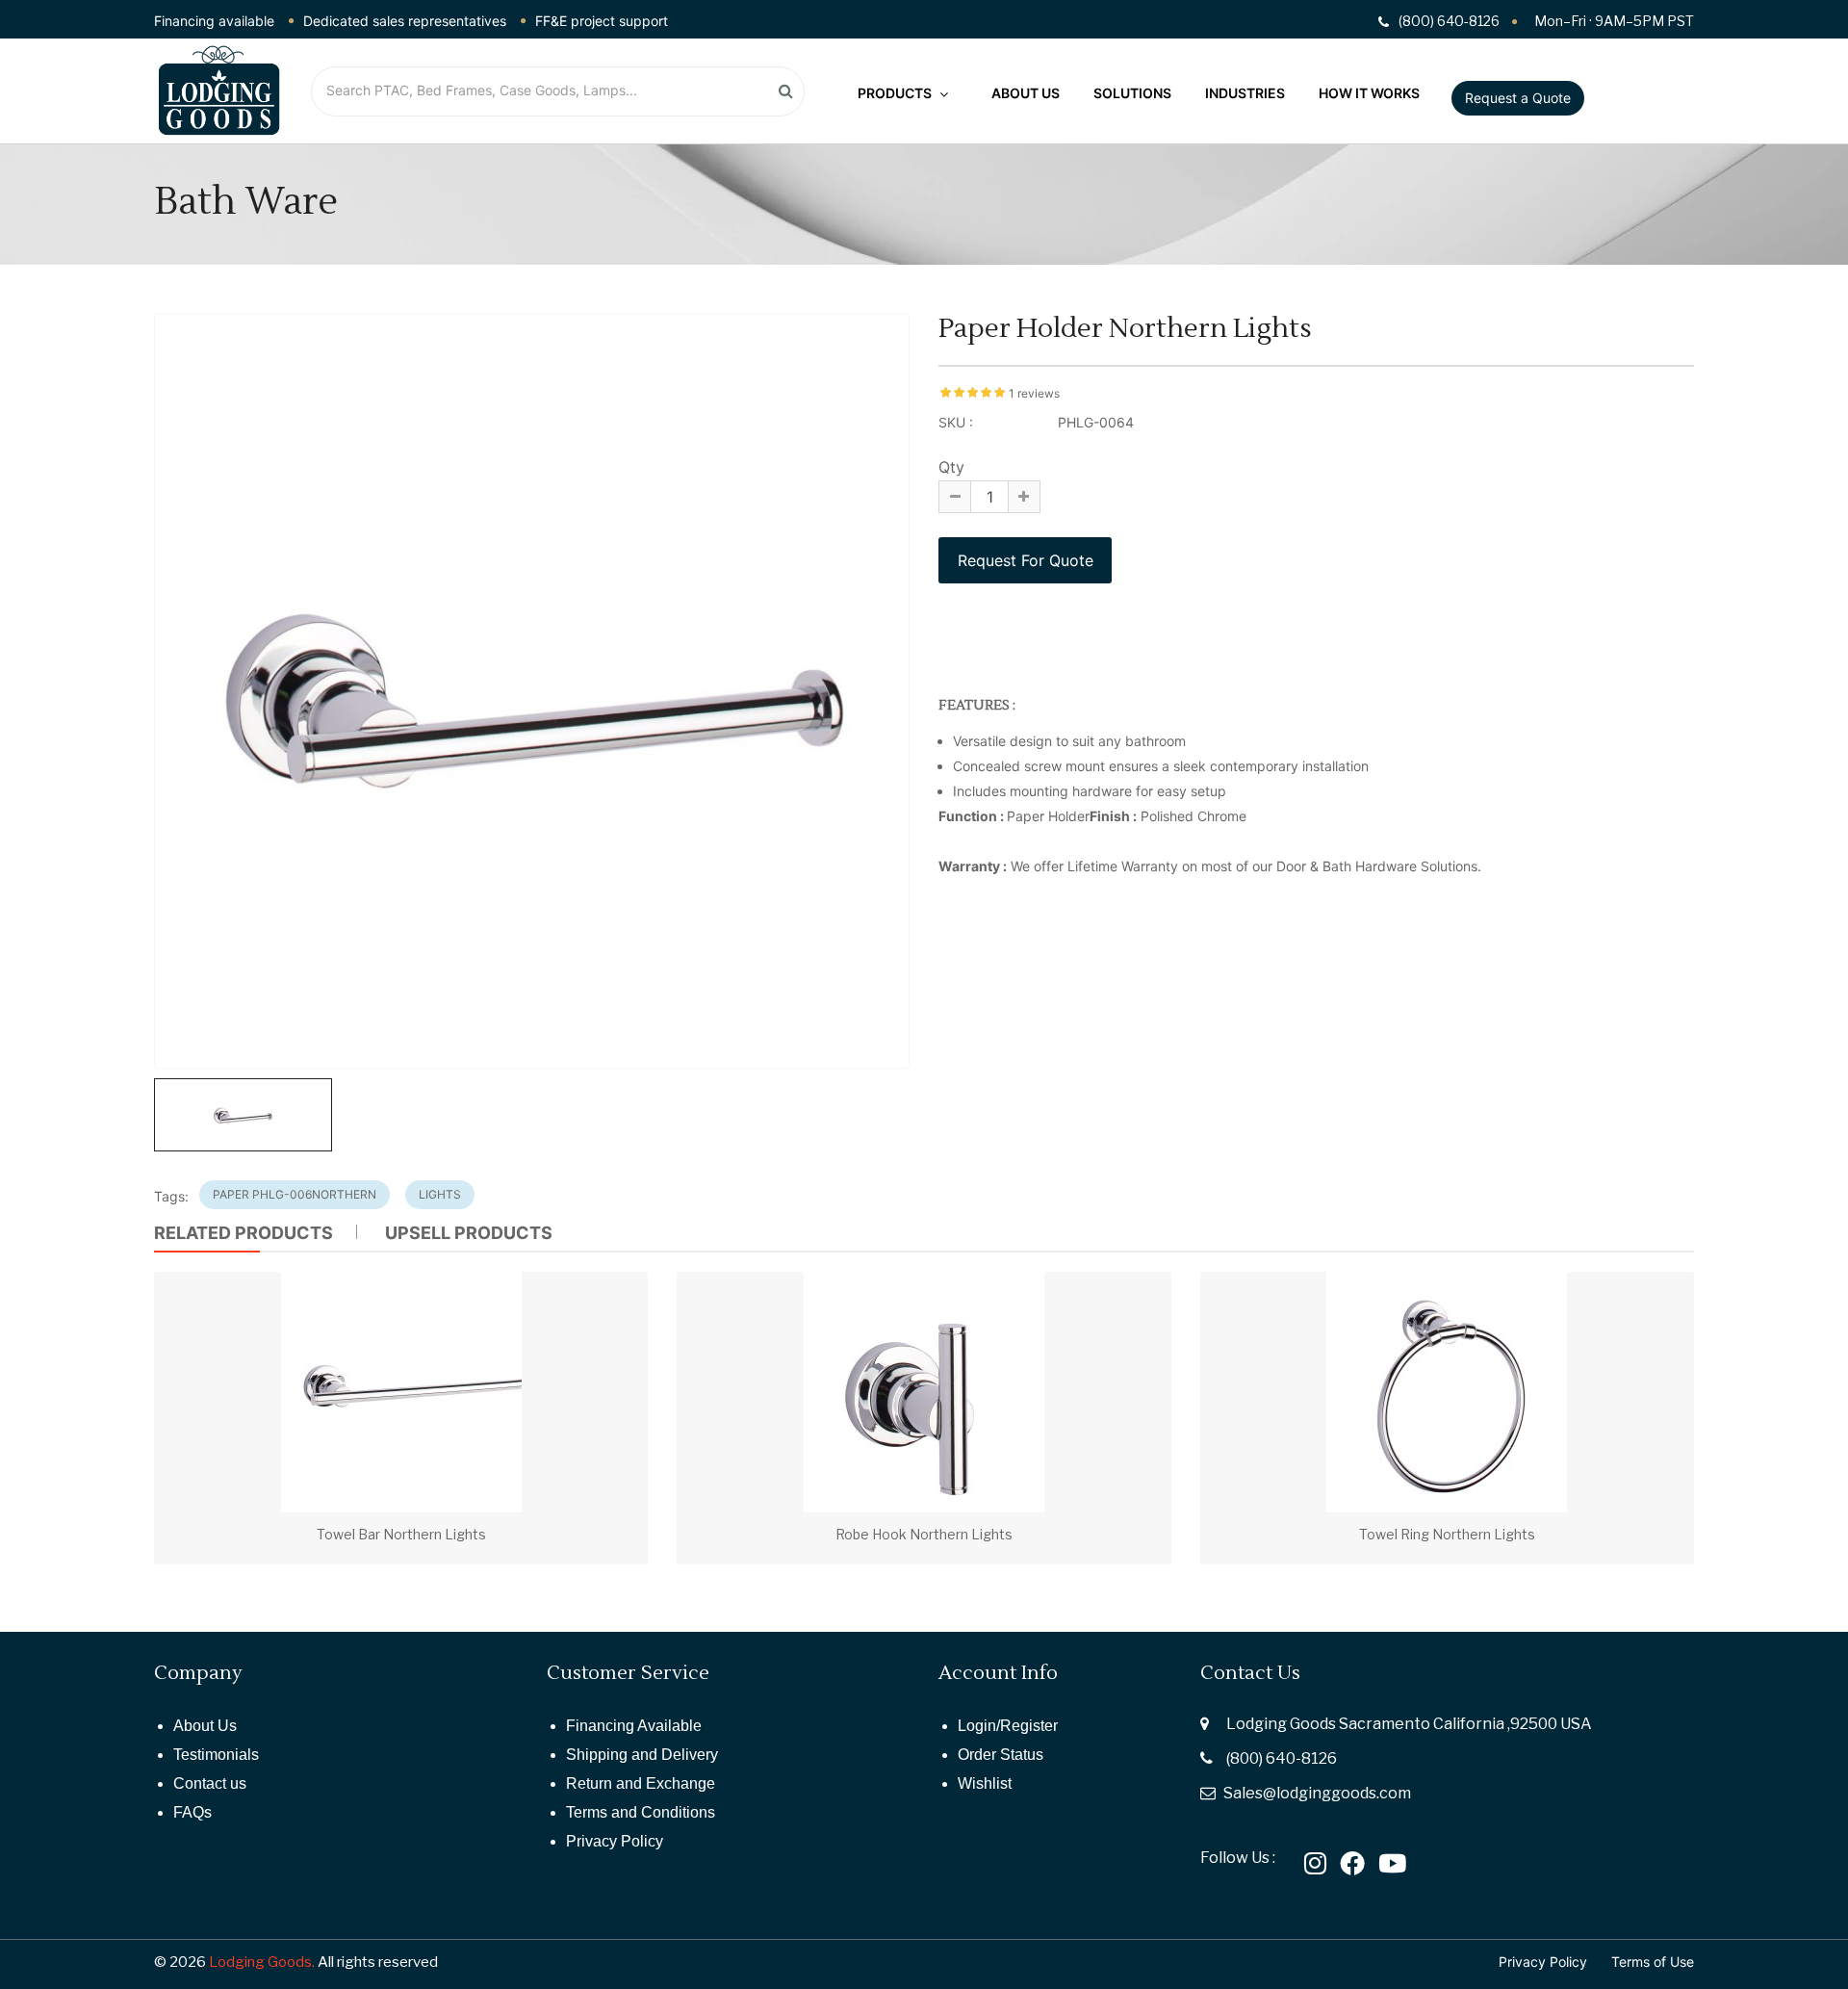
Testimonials (216, 1755)
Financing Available (634, 1726)
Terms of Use (1653, 1962)
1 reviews (1034, 393)
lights (440, 1194)
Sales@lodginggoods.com (1317, 1793)
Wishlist (985, 1783)
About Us (1026, 93)
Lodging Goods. (262, 1962)
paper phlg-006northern (295, 1194)
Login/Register (1008, 1726)
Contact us (210, 1783)
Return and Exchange (641, 1783)
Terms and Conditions (641, 1812)
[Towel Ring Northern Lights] (1447, 1392)
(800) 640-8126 (1282, 1758)
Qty (951, 467)
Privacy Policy (615, 1841)
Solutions (1132, 93)
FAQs (192, 1812)
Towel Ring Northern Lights (1447, 1534)
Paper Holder (1048, 816)
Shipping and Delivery (642, 1755)
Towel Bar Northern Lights (401, 1534)
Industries (1245, 93)
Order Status (1001, 1755)
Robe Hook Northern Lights (924, 1534)
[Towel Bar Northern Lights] (401, 1392)
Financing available (214, 21)
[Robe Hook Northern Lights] (924, 1392)
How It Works (1369, 93)
